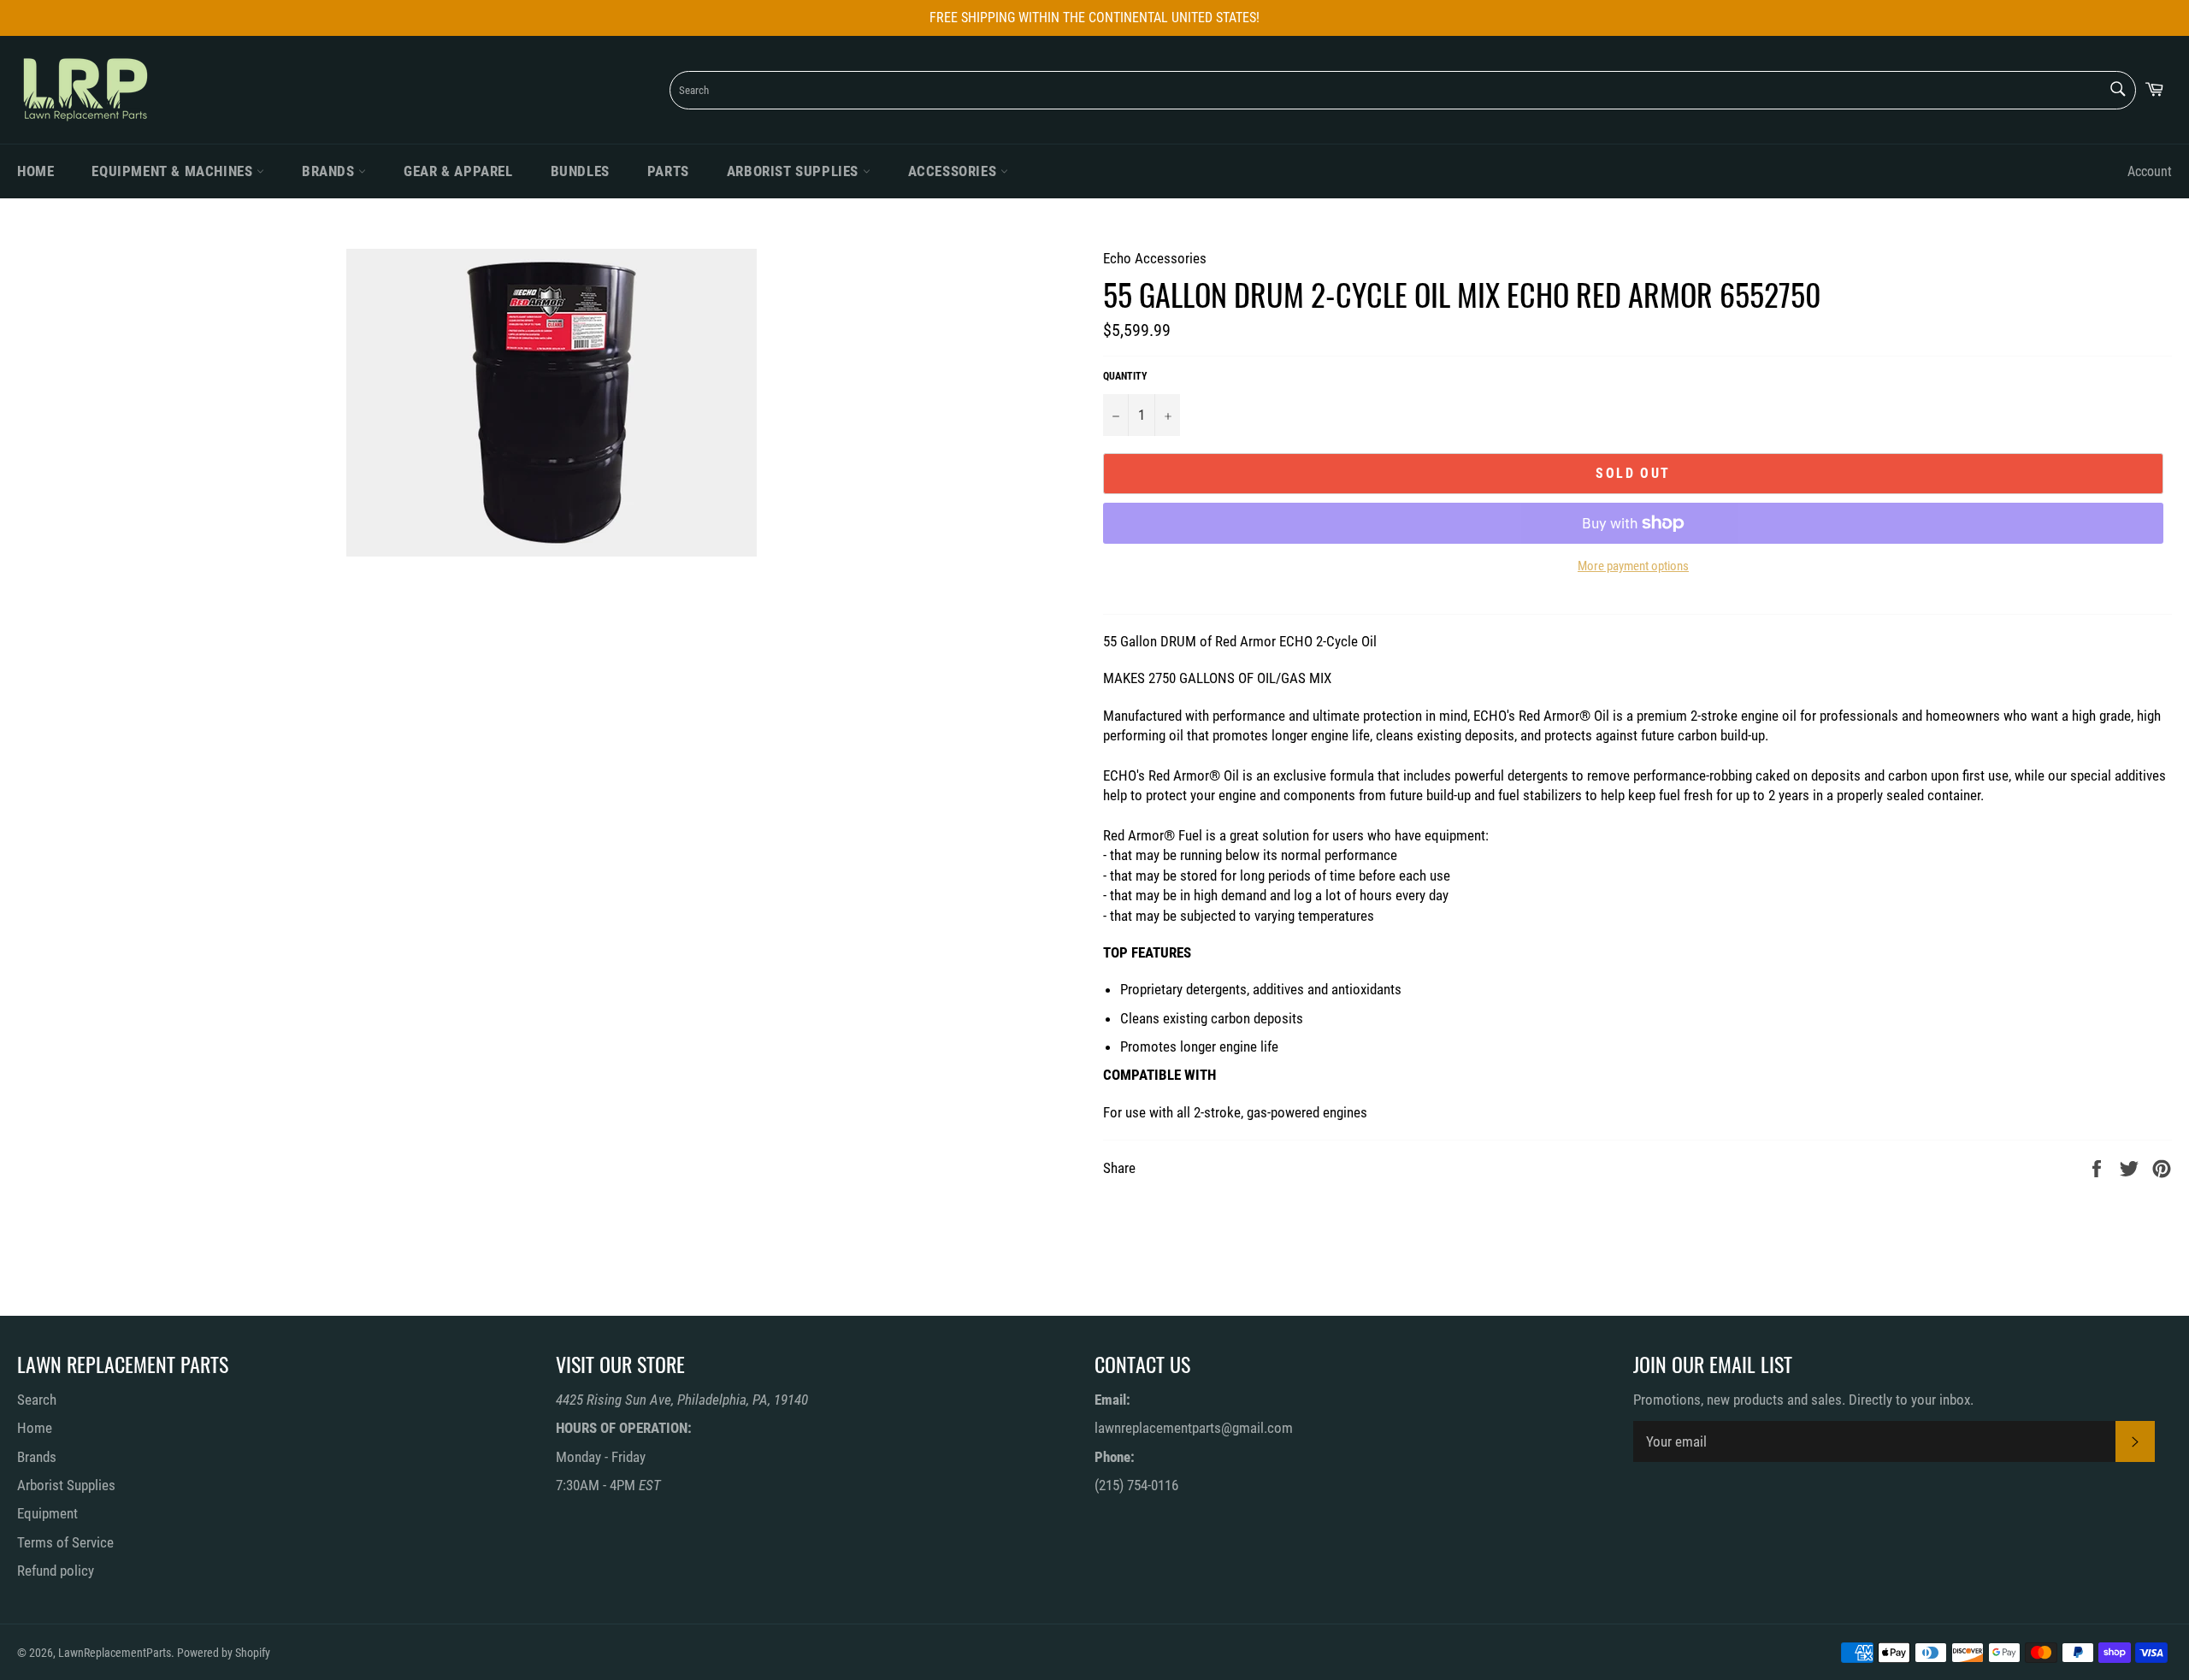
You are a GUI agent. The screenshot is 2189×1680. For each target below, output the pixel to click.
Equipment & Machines (174, 171)
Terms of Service (65, 1542)
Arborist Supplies (795, 171)
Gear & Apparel (458, 171)
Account (2150, 171)
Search (37, 1400)
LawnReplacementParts (115, 1653)
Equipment (47, 1513)
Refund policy (56, 1571)
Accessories (954, 171)
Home (35, 171)
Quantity (1125, 376)
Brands (330, 171)
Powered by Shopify (224, 1653)
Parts (668, 171)
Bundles (580, 171)
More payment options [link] (1633, 566)
